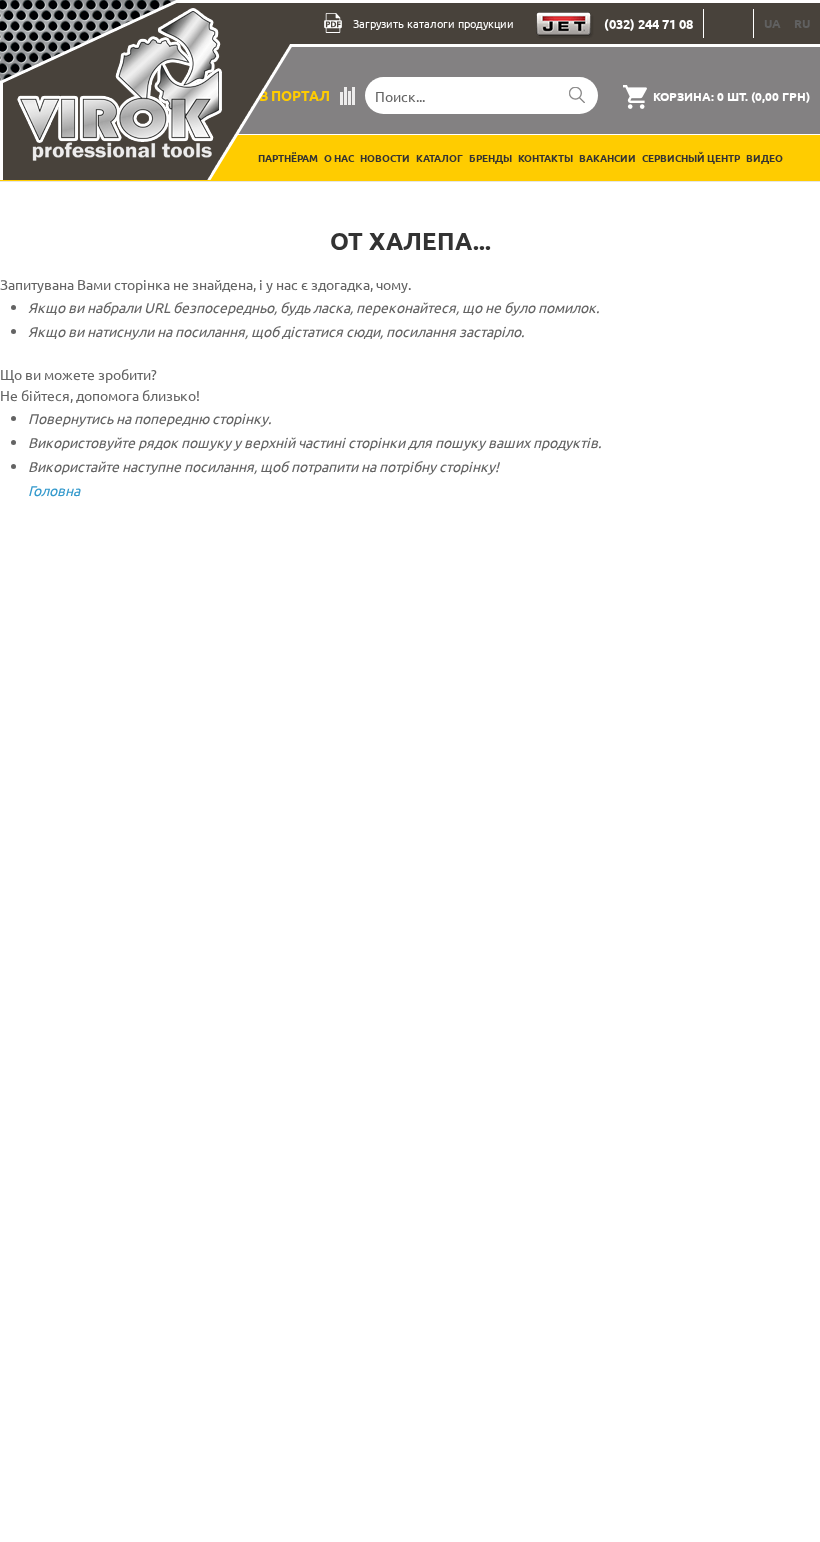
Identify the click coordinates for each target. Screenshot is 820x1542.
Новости (385, 157)
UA (772, 23)
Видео (764, 157)
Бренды (490, 157)
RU (802, 23)
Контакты (545, 157)
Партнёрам (288, 157)
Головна (54, 490)
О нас (339, 157)
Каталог (439, 157)
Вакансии (607, 157)
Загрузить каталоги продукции (433, 23)
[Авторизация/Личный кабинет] (728, 23)
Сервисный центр (691, 157)
